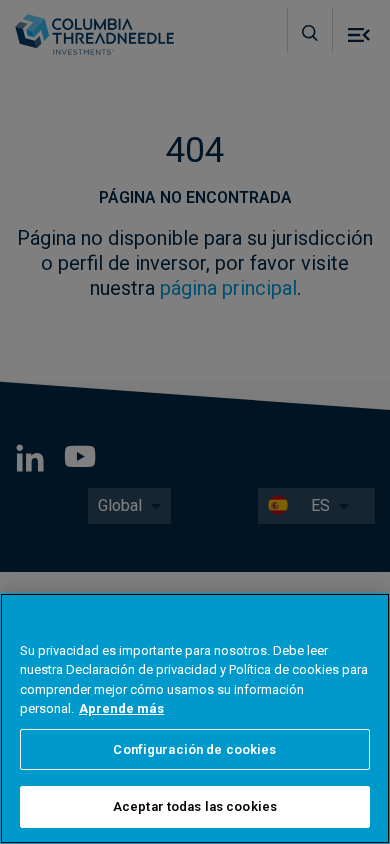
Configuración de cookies (194, 749)
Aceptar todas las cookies (195, 806)
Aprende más (121, 708)
